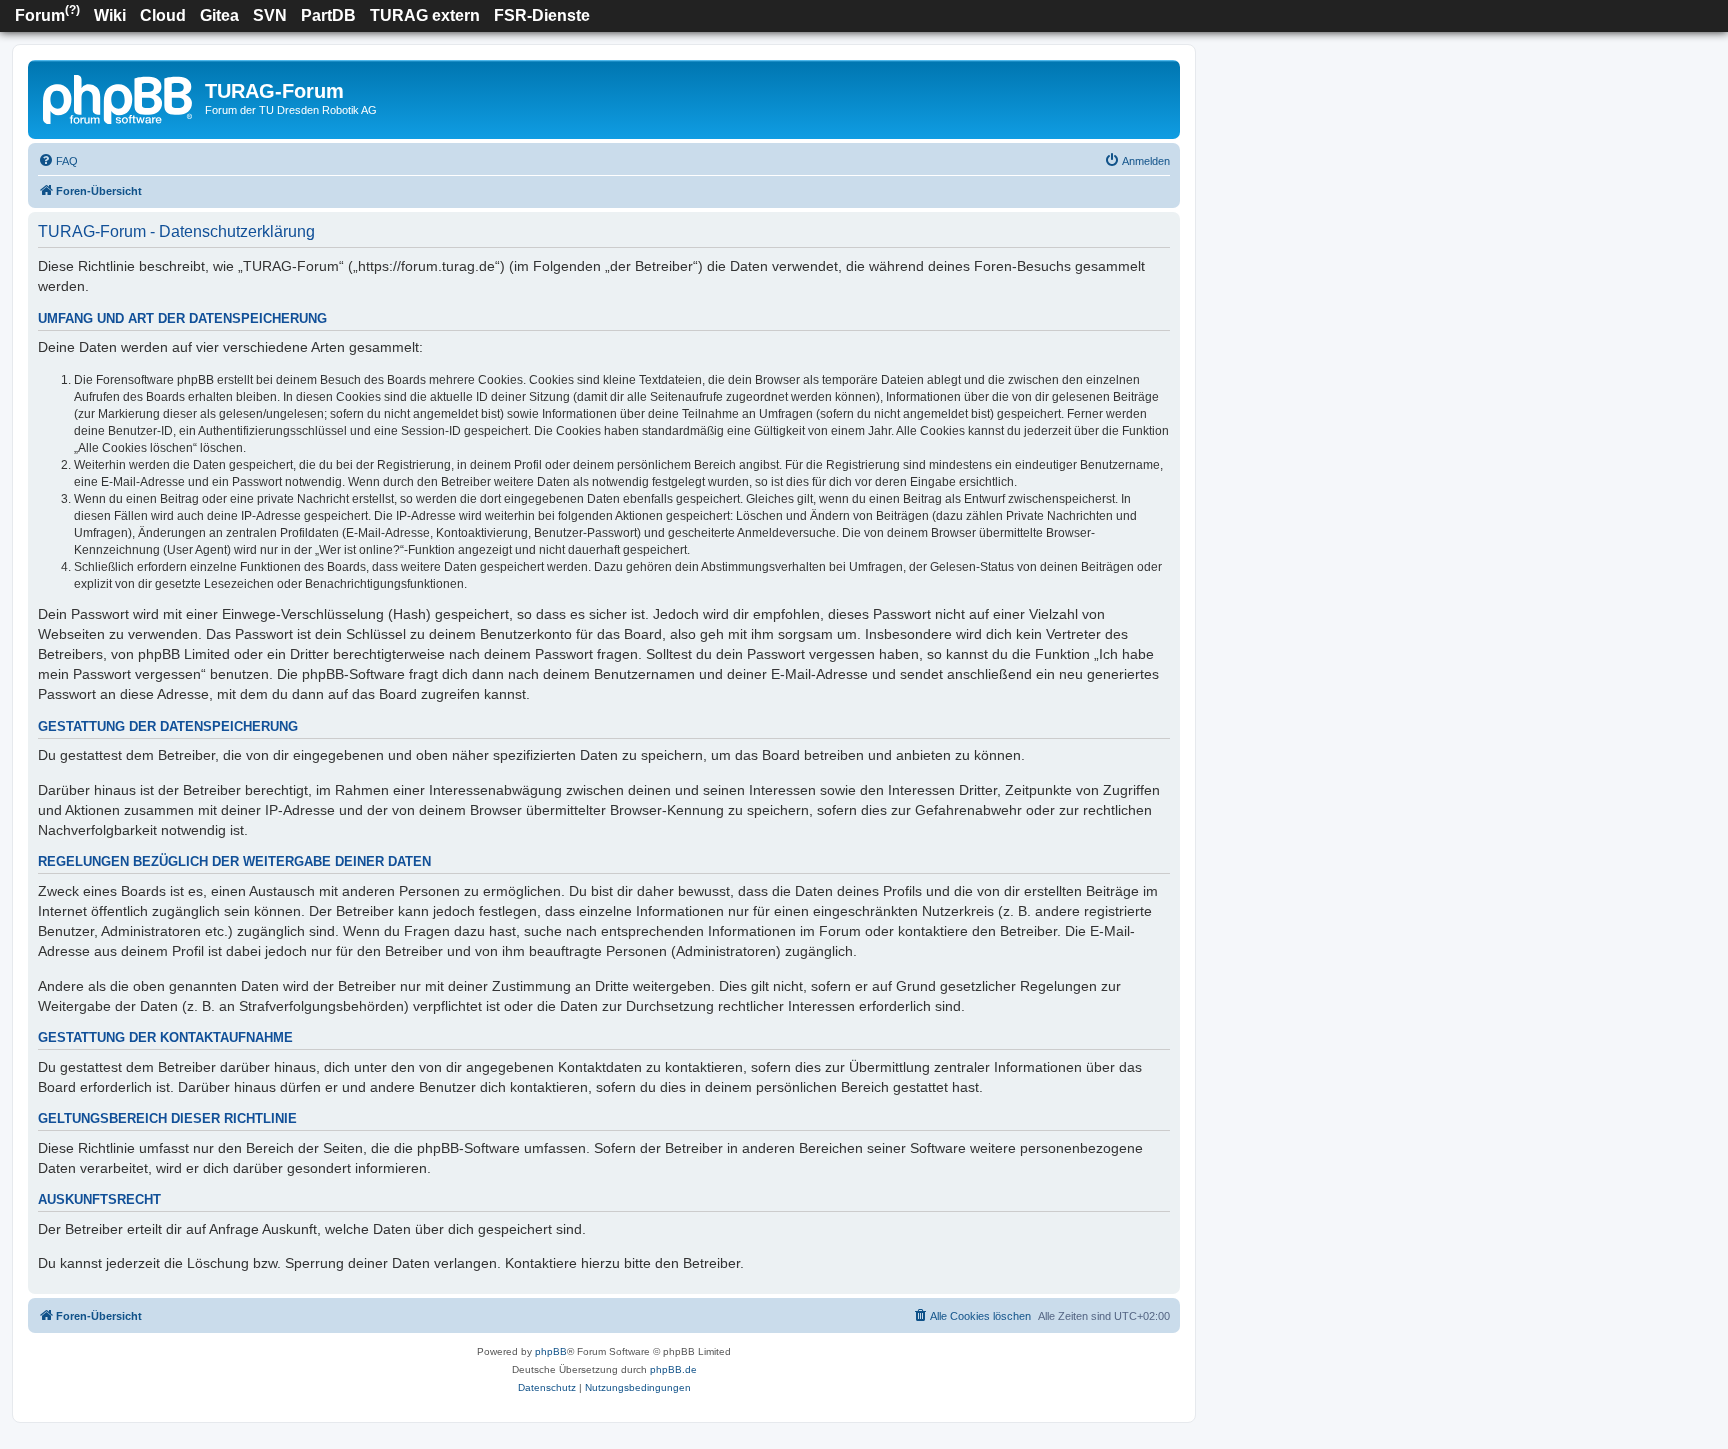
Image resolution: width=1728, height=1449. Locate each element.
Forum (47, 13)
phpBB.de (673, 1369)
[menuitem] (58, 161)
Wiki (110, 15)
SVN (270, 15)
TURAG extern (425, 15)
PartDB (328, 15)
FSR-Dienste (542, 15)
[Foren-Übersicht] (119, 97)
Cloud (163, 15)
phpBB (551, 1351)
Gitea (219, 15)
